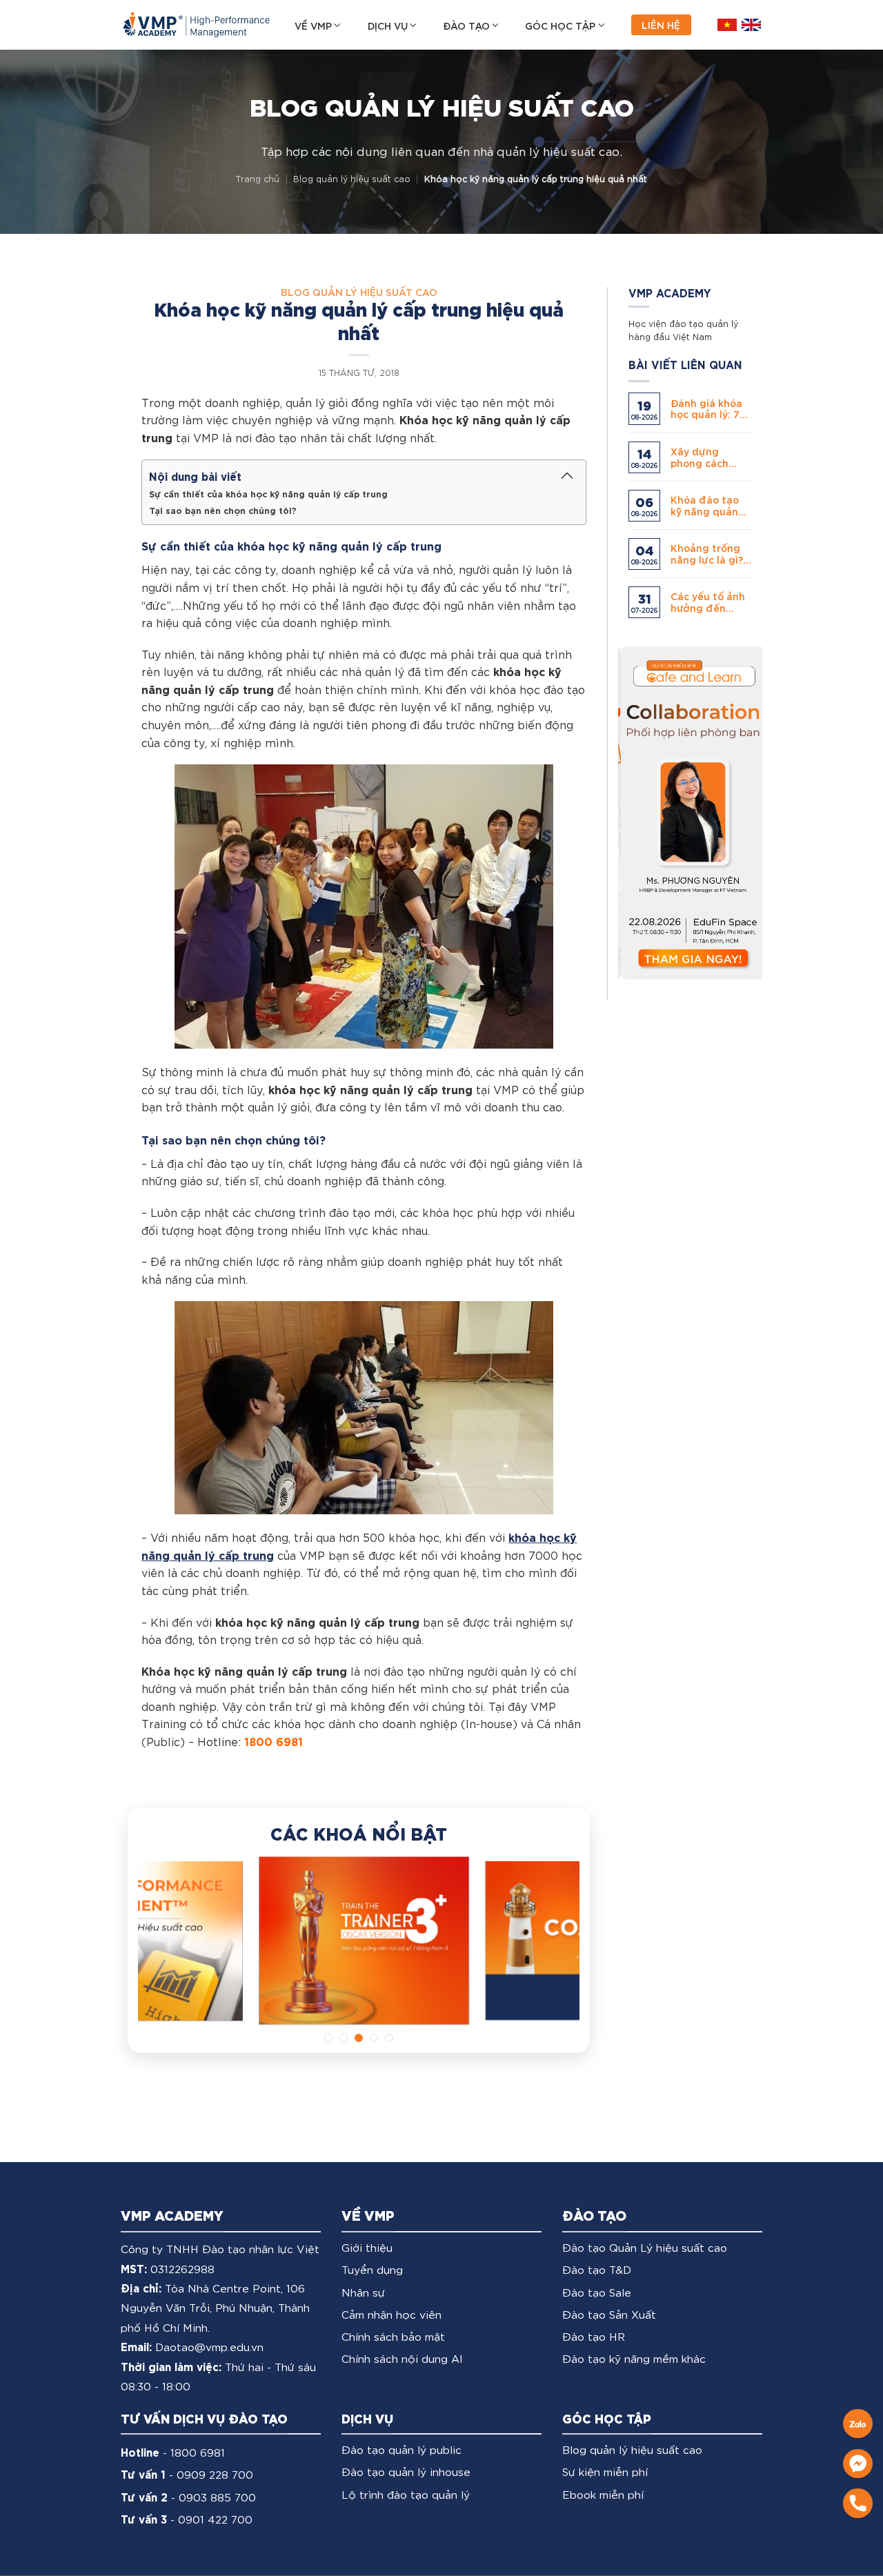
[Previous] (164, 1953)
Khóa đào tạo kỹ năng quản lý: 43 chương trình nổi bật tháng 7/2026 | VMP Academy (708, 505)
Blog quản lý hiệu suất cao (359, 291)
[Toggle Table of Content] (567, 476)
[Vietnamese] (727, 25)
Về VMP (313, 25)
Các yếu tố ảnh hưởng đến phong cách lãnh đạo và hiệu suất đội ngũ (708, 602)
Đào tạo (466, 25)
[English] (751, 25)
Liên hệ (661, 24)
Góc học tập (560, 25)
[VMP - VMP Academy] (196, 24)
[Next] (553, 1953)
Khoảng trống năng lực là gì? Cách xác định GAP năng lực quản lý (707, 554)
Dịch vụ (388, 25)
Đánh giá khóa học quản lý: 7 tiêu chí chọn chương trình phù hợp (706, 409)
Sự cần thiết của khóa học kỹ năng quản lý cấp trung (268, 493)
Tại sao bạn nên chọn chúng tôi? (223, 510)
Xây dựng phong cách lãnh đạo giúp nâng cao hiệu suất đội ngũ (706, 457)
